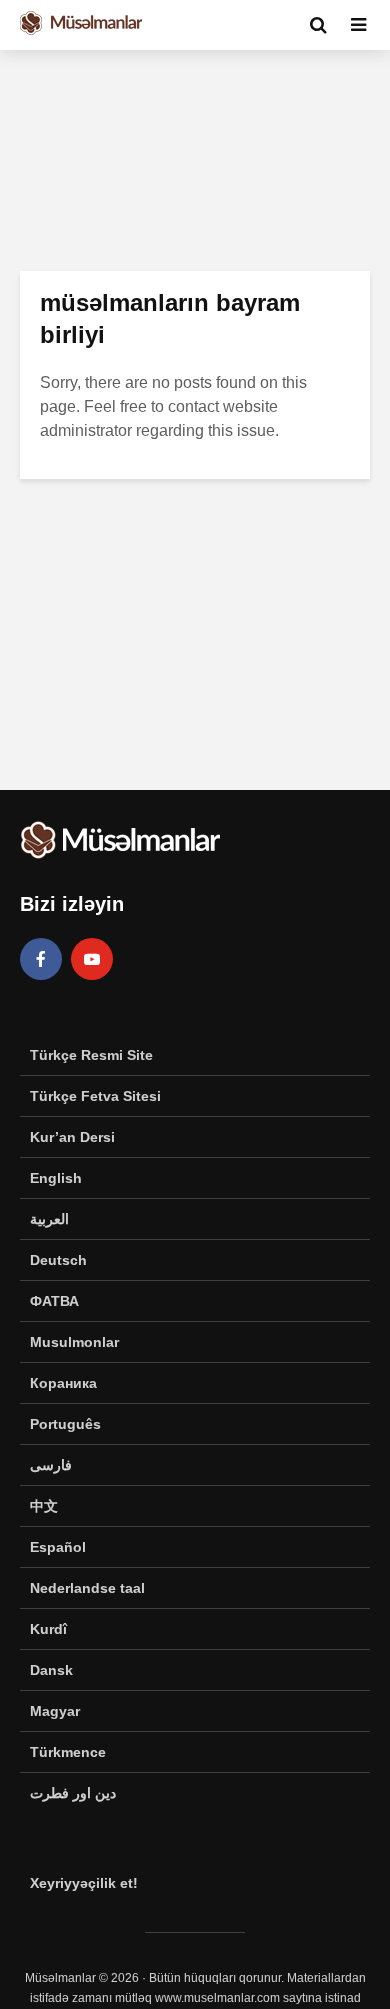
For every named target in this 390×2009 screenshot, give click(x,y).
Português (65, 1424)
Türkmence (68, 1752)
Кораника (63, 1383)
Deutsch (58, 1260)
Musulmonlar (74, 1342)
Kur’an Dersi (72, 1137)
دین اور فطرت (73, 1793)
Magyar (55, 1711)
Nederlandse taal (87, 1588)
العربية (49, 1219)
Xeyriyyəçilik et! (84, 1883)
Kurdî (48, 1629)
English (56, 1178)
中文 (44, 1506)
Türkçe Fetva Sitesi (95, 1096)
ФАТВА (54, 1301)
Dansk (51, 1670)
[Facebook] (41, 959)
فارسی (51, 1465)
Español (58, 1547)
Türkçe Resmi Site (91, 1055)
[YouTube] (92, 959)
